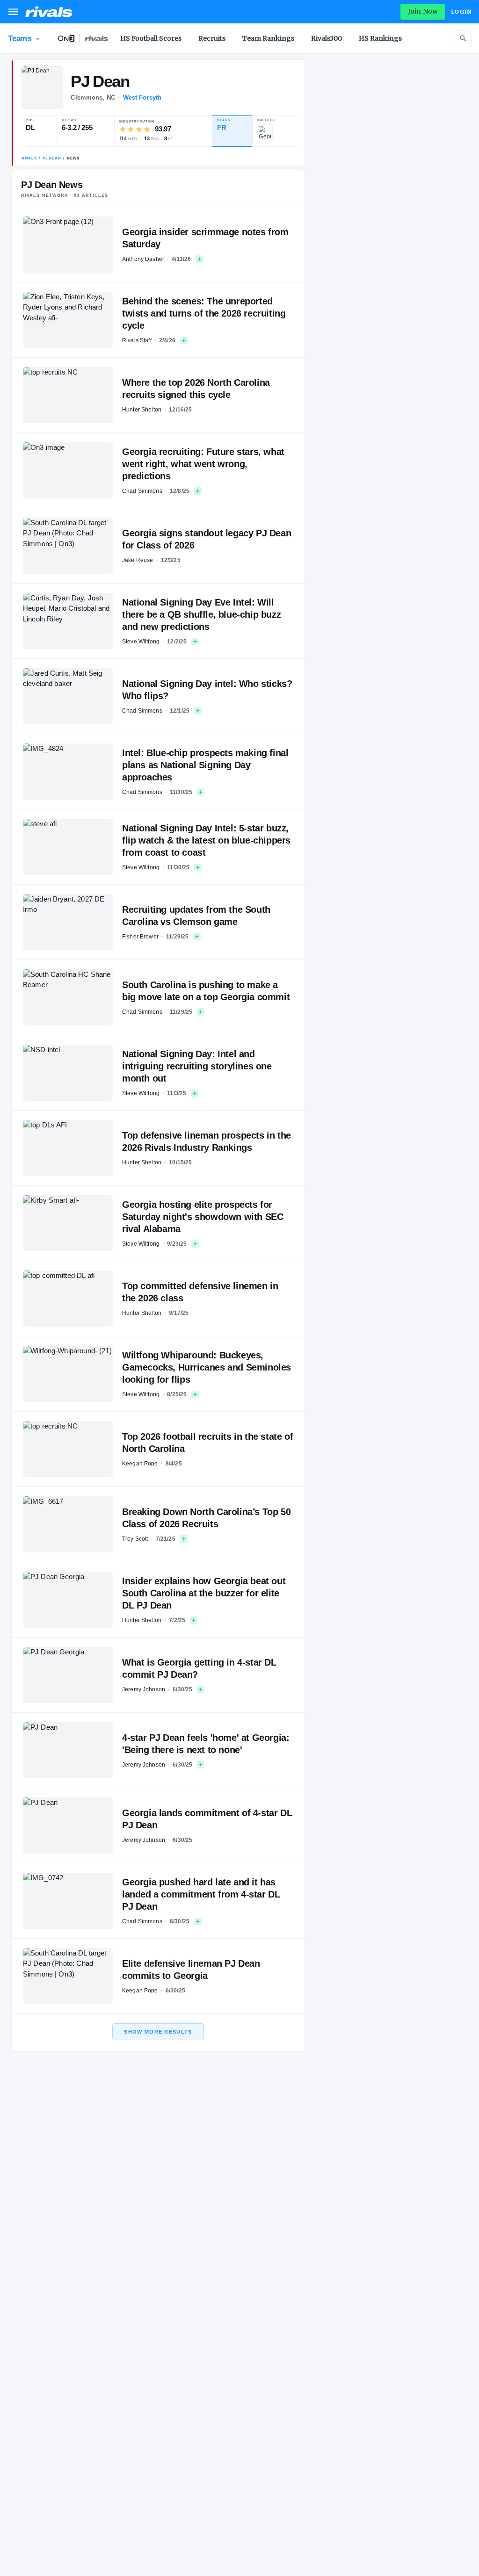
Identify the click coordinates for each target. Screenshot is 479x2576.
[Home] (49, 12)
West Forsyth (142, 97)
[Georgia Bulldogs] (265, 132)
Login (461, 12)
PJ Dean (52, 158)
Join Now (423, 11)
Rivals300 (327, 38)
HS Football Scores (151, 38)
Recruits (212, 38)
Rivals (29, 158)
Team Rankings (268, 38)
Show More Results (158, 2032)
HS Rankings (380, 38)
